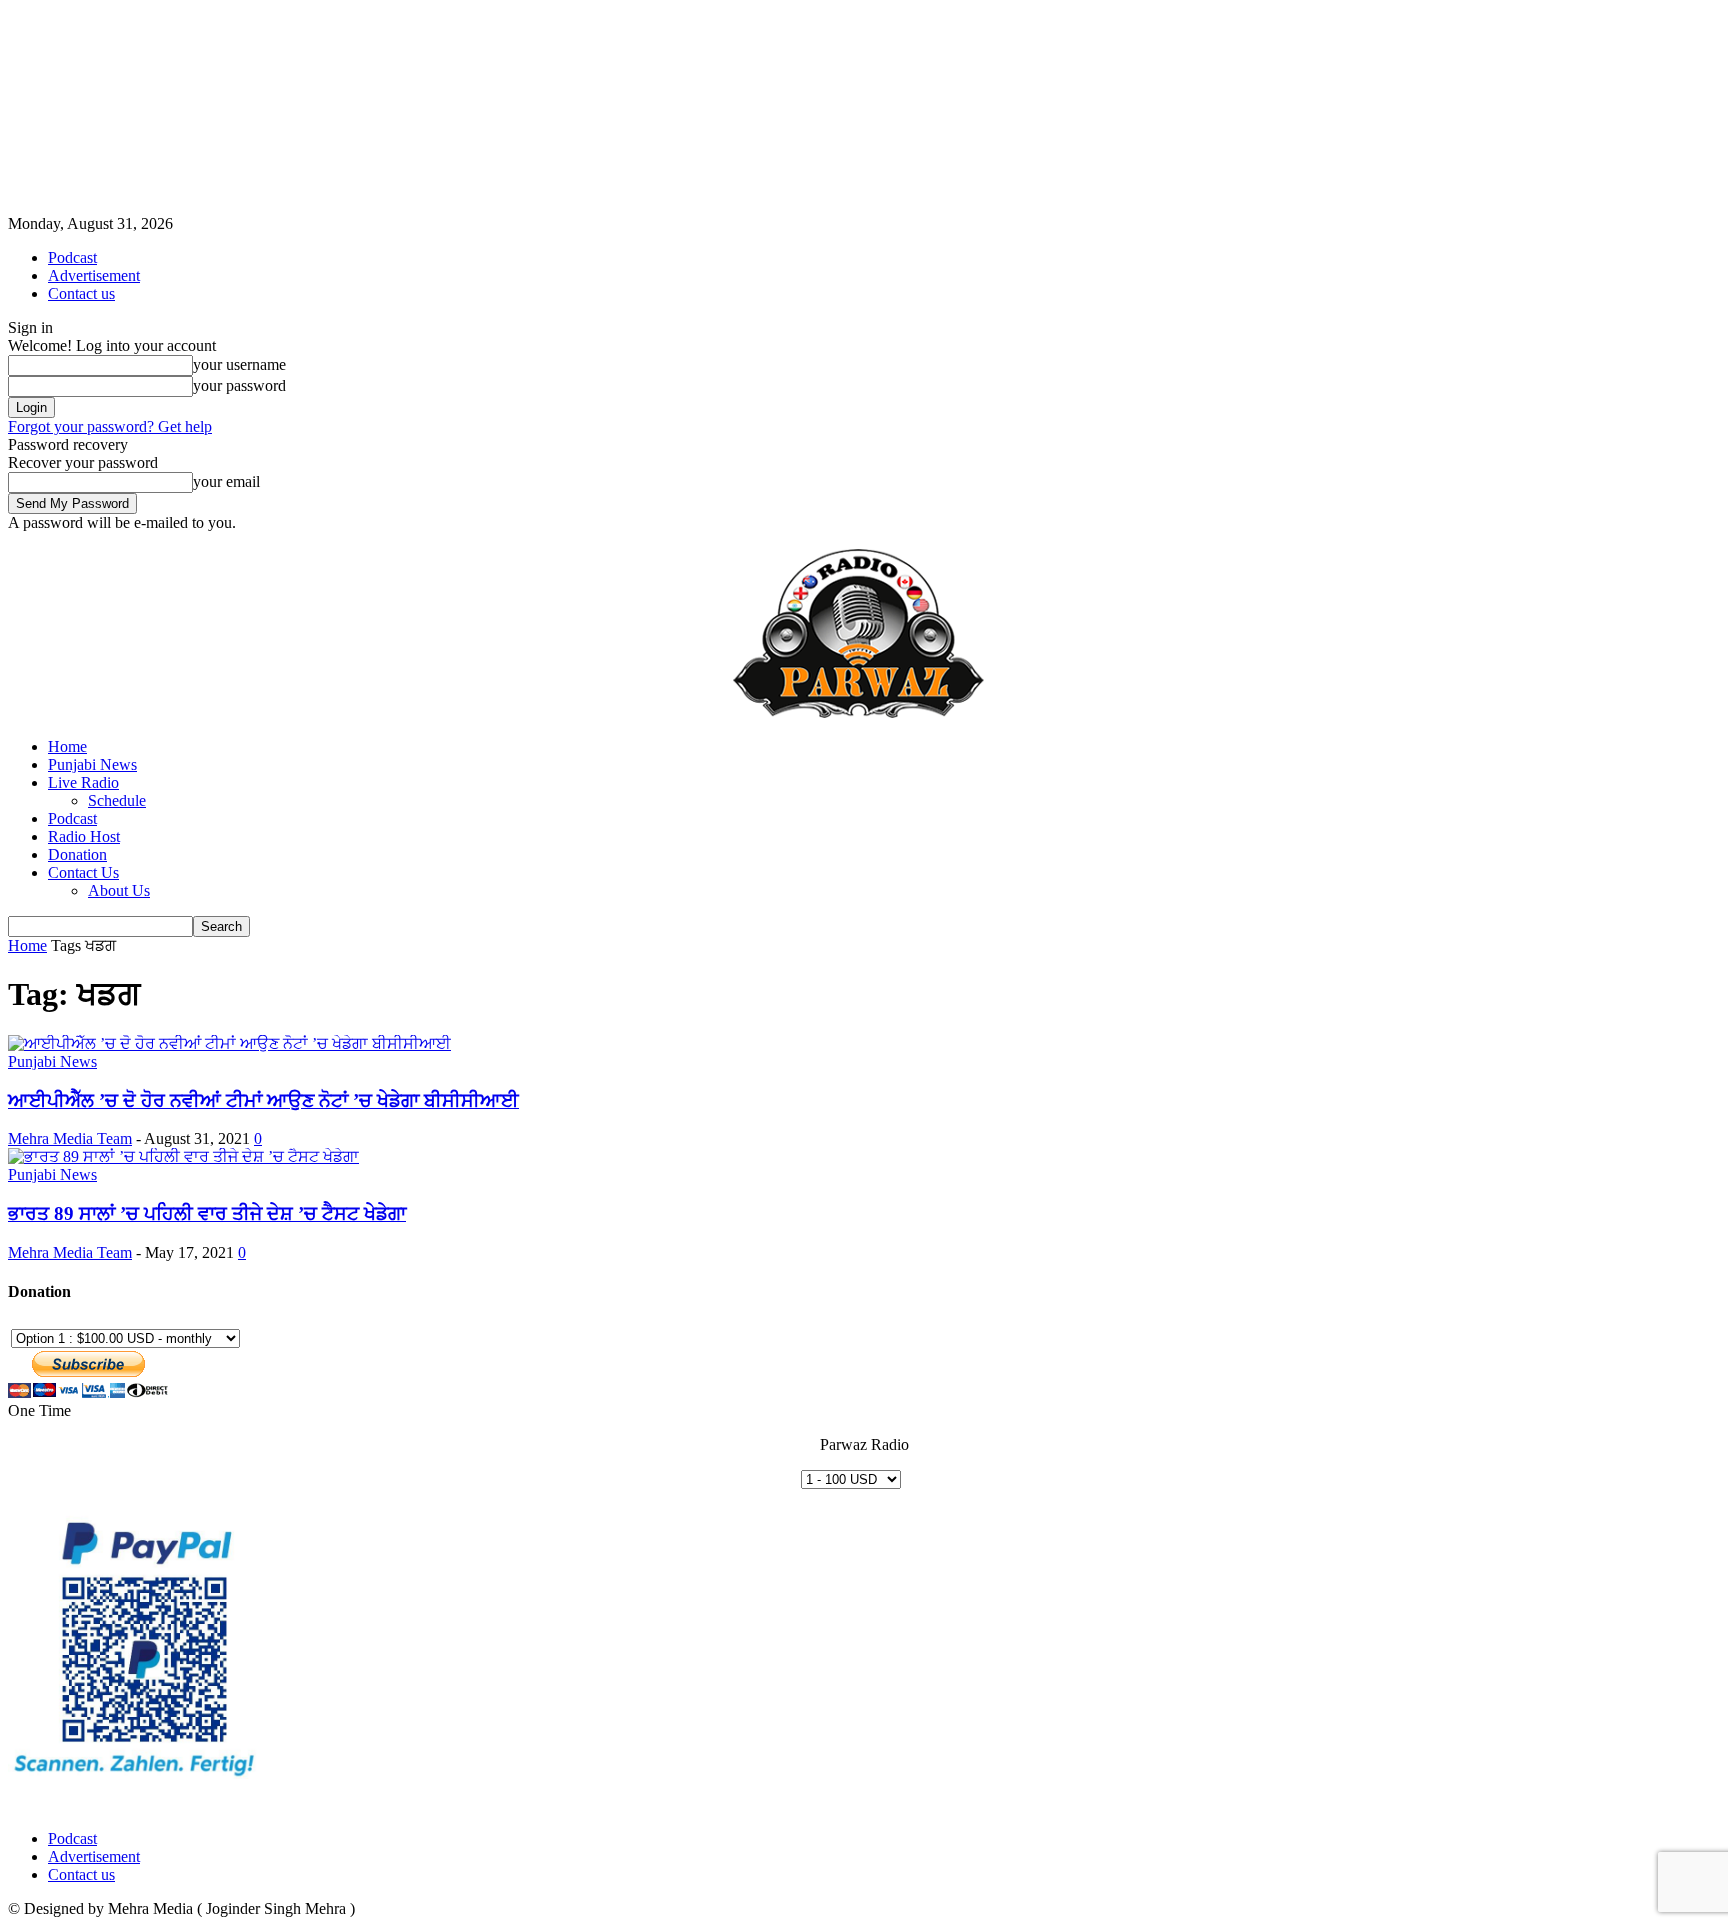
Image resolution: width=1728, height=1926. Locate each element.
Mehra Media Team (70, 1138)
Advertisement (94, 275)
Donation (77, 854)
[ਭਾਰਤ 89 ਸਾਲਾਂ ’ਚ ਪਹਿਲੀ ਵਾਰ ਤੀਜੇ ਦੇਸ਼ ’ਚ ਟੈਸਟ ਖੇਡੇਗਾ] (183, 1156)
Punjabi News (92, 764)
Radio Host (84, 836)
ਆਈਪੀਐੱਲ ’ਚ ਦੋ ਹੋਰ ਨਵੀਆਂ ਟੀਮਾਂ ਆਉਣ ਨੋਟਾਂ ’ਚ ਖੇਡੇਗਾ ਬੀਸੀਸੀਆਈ (263, 1100)
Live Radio (83, 782)
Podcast (72, 257)
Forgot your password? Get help (110, 426)
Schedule (117, 800)
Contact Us (83, 872)
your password (239, 385)
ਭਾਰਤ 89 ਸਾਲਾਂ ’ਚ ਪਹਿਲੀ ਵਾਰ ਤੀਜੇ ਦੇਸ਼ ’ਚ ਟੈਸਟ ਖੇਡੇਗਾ (207, 1213)
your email (226, 481)
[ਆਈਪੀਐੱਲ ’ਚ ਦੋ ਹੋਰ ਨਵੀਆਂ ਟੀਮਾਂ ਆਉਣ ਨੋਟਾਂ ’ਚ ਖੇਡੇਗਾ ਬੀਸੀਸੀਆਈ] (229, 1043)
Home (67, 746)
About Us (119, 890)
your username (239, 364)
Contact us (81, 293)
